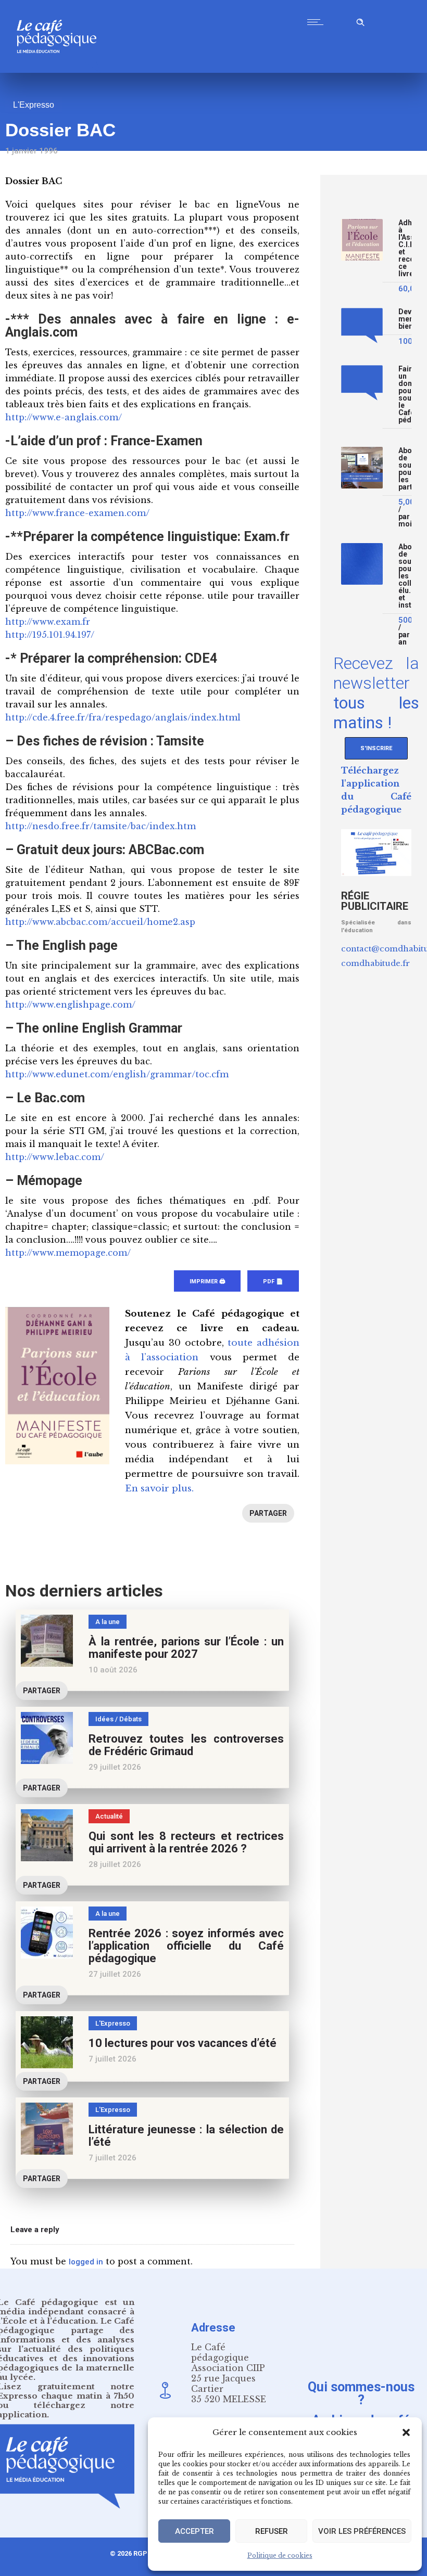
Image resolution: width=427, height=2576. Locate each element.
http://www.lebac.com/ (55, 1157)
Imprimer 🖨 (207, 1281)
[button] (406, 2432)
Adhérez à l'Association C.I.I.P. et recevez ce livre (405, 248)
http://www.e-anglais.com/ (64, 417)
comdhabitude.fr (375, 963)
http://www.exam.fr (48, 622)
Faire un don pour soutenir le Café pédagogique (405, 395)
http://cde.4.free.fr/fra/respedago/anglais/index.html (123, 717)
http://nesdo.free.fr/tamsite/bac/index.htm (101, 826)
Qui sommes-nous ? (361, 2393)
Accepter (194, 2531)
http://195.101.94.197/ (50, 635)
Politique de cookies (280, 2555)
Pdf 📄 (273, 1281)
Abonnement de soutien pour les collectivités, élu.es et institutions (405, 576)
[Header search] (360, 21)
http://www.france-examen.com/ (77, 513)
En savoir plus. (159, 1489)
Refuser (272, 2531)
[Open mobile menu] (318, 22)
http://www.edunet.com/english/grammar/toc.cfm (117, 1074)
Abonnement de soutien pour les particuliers (405, 469)
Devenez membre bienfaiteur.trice (405, 319)
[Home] (61, 70)
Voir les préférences (362, 2531)
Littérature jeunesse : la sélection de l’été (186, 2136)
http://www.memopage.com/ (68, 1253)
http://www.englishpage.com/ (70, 1004)
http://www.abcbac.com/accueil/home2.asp (100, 922)
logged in (86, 2262)
